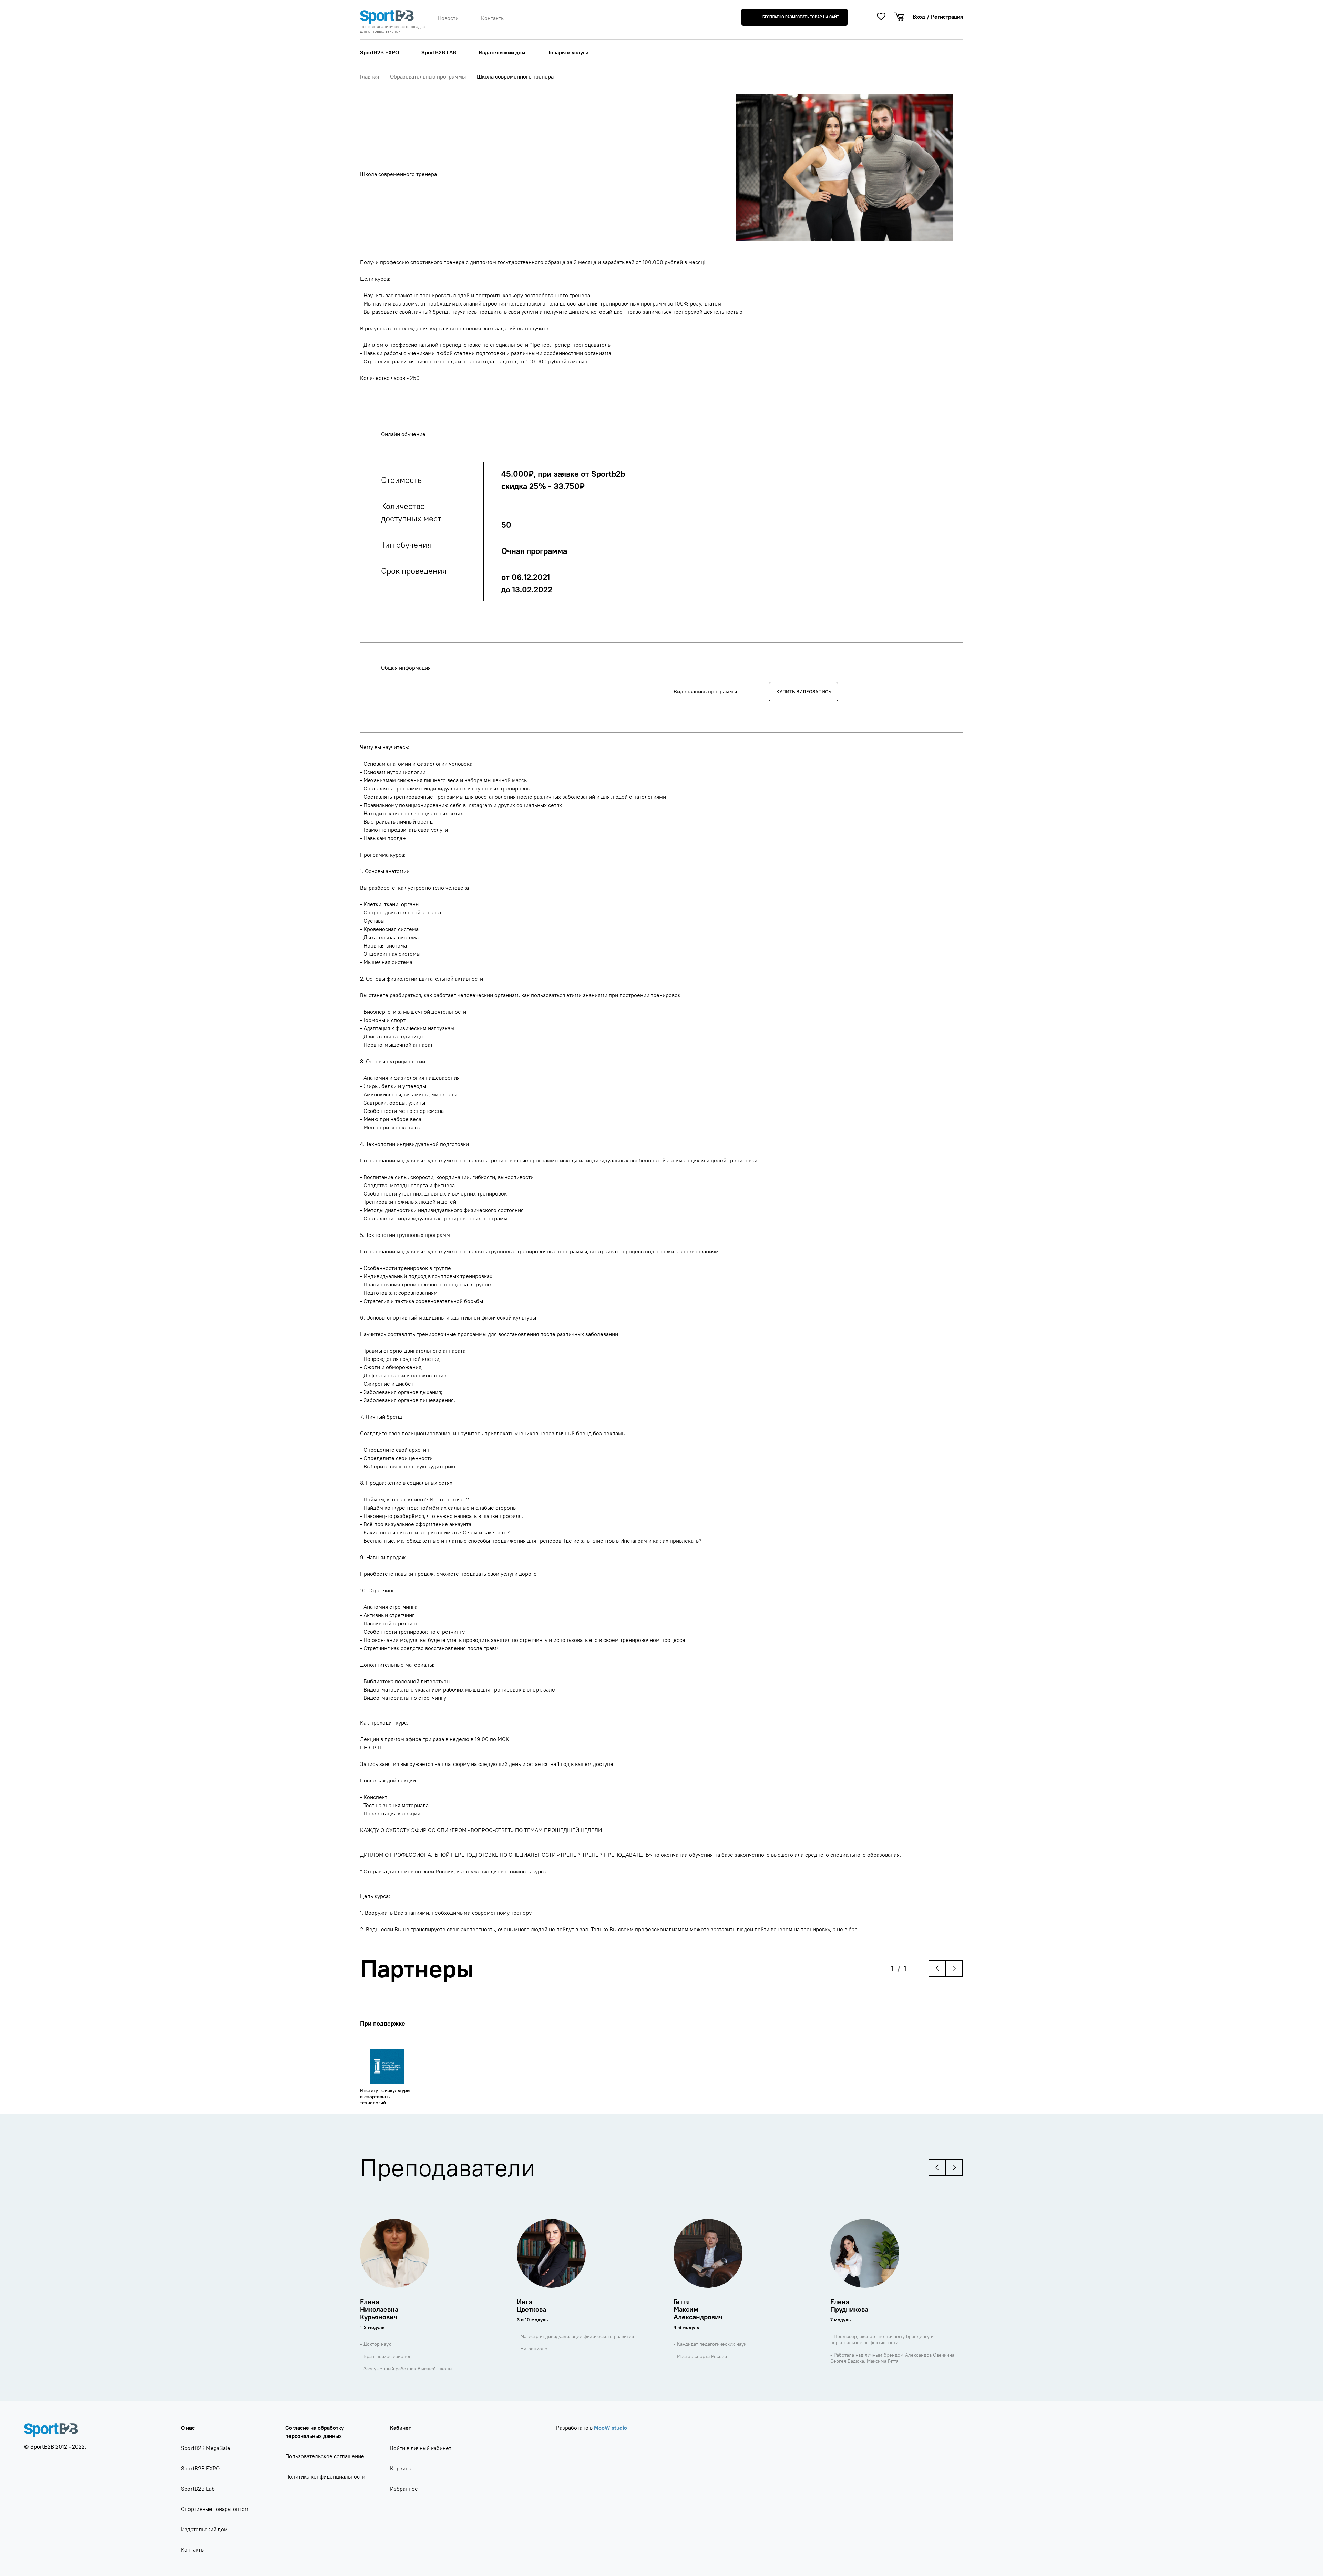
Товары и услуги (568, 52)
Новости (448, 18)
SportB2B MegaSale (206, 2448)
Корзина (401, 2468)
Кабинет (401, 2428)
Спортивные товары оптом (215, 2509)
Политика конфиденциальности (325, 2476)
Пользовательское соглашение (325, 2456)
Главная (370, 76)
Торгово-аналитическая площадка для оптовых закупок (392, 29)
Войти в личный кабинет (421, 2448)
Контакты (493, 18)
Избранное (404, 2489)
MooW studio (611, 2428)
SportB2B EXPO (380, 52)
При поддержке (383, 2023)
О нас (188, 2428)
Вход (919, 17)
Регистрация (947, 17)
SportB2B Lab (198, 2489)
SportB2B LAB (439, 52)
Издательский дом (502, 52)
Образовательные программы (428, 76)
